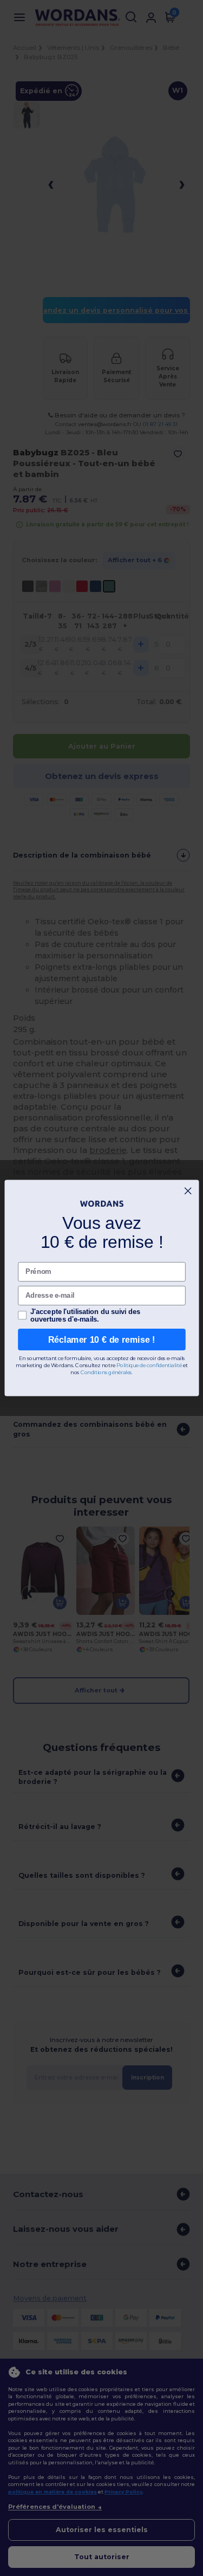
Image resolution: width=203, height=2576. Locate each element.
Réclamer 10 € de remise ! (102, 1339)
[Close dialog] (188, 1191)
